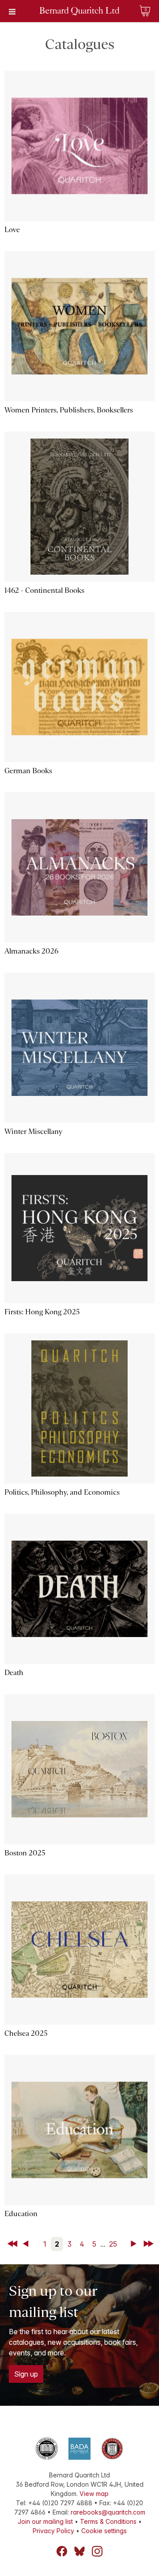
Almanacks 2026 (31, 951)
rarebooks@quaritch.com (108, 2512)
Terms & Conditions (108, 2521)
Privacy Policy (53, 2531)
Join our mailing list (45, 2521)
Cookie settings (104, 2531)
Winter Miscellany (33, 1132)
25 (113, 2244)
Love (12, 230)
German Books (28, 771)
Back (27, 2244)
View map (94, 2494)
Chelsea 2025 (26, 2033)
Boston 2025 (25, 1853)
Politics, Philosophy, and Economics (62, 1492)
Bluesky (79, 2551)
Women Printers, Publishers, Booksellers (69, 410)
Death (14, 1673)
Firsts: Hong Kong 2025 (42, 1312)
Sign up (26, 2374)
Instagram (97, 2551)
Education (21, 2214)
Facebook (62, 2551)
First (13, 2244)
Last (149, 2244)
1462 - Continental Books (44, 590)
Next (135, 2244)
